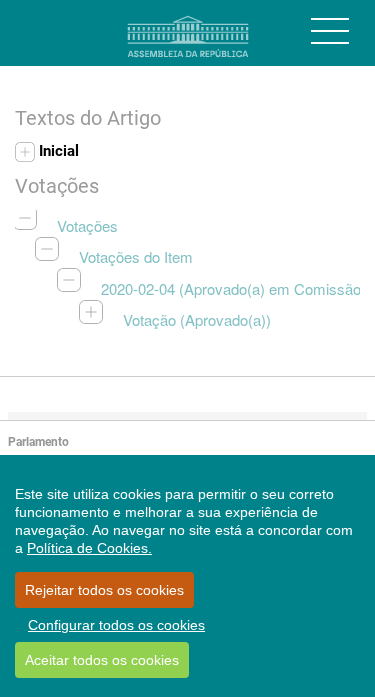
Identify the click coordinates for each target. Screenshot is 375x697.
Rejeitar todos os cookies (104, 590)
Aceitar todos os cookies (102, 660)
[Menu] (330, 31)
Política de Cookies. (89, 548)
